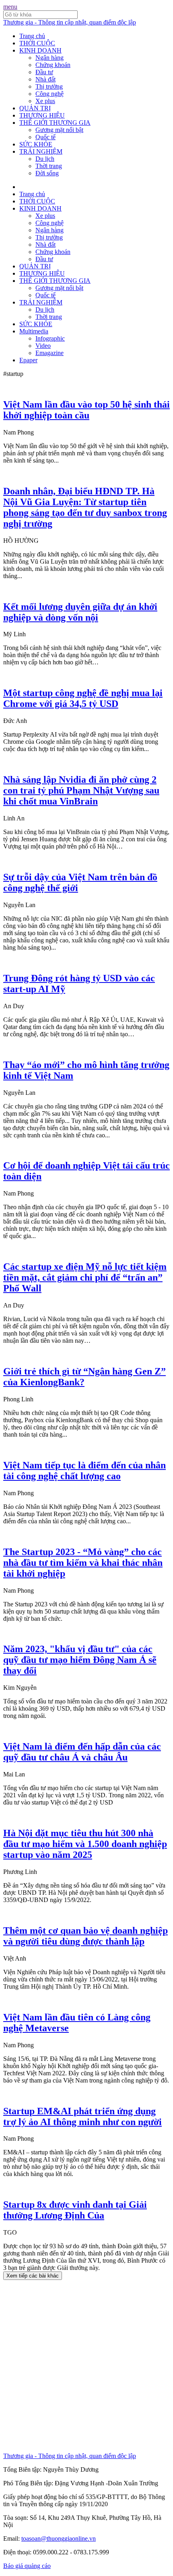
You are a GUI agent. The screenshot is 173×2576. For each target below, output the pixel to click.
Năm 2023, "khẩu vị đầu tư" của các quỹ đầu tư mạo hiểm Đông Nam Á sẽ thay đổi (80, 1660)
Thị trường (49, 86)
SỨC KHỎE (36, 144)
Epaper (28, 360)
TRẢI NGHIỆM (41, 151)
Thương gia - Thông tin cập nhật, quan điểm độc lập (70, 22)
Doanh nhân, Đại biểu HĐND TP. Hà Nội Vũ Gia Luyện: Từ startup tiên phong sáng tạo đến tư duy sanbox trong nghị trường (85, 507)
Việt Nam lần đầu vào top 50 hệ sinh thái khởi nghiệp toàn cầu (86, 410)
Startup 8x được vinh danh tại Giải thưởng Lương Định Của (75, 2210)
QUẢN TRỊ (35, 108)
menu (10, 7)
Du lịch (45, 159)
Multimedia (34, 331)
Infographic (50, 338)
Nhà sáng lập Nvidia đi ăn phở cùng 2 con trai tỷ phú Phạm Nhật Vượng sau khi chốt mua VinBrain (81, 790)
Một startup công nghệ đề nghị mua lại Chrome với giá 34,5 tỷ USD (83, 698)
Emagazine (49, 353)
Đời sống (47, 173)
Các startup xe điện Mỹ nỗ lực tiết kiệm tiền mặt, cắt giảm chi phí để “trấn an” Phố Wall (85, 1277)
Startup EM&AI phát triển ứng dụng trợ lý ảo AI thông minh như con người (82, 2116)
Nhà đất (45, 79)
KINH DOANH (40, 50)
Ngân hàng (49, 58)
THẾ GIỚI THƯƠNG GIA (55, 123)
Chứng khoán (53, 65)
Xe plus (45, 101)
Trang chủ (32, 36)
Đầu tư (44, 72)
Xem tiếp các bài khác (33, 2276)
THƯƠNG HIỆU (42, 115)
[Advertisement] (86, 2366)
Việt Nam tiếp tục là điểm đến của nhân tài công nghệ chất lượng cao (84, 1471)
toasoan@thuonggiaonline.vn (59, 2538)
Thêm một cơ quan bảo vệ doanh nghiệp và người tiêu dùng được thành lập (85, 1936)
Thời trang (49, 166)
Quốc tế (45, 137)
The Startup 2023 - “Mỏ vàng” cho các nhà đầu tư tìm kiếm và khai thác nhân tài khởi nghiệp (83, 1563)
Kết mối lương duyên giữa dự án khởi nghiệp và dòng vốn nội (80, 612)
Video (43, 346)
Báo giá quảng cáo (27, 2566)
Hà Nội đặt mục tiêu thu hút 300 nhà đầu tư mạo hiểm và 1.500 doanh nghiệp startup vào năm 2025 (85, 1844)
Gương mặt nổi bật (59, 130)
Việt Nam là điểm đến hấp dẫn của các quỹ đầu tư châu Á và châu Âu (82, 1752)
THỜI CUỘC (37, 43)
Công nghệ (49, 94)
